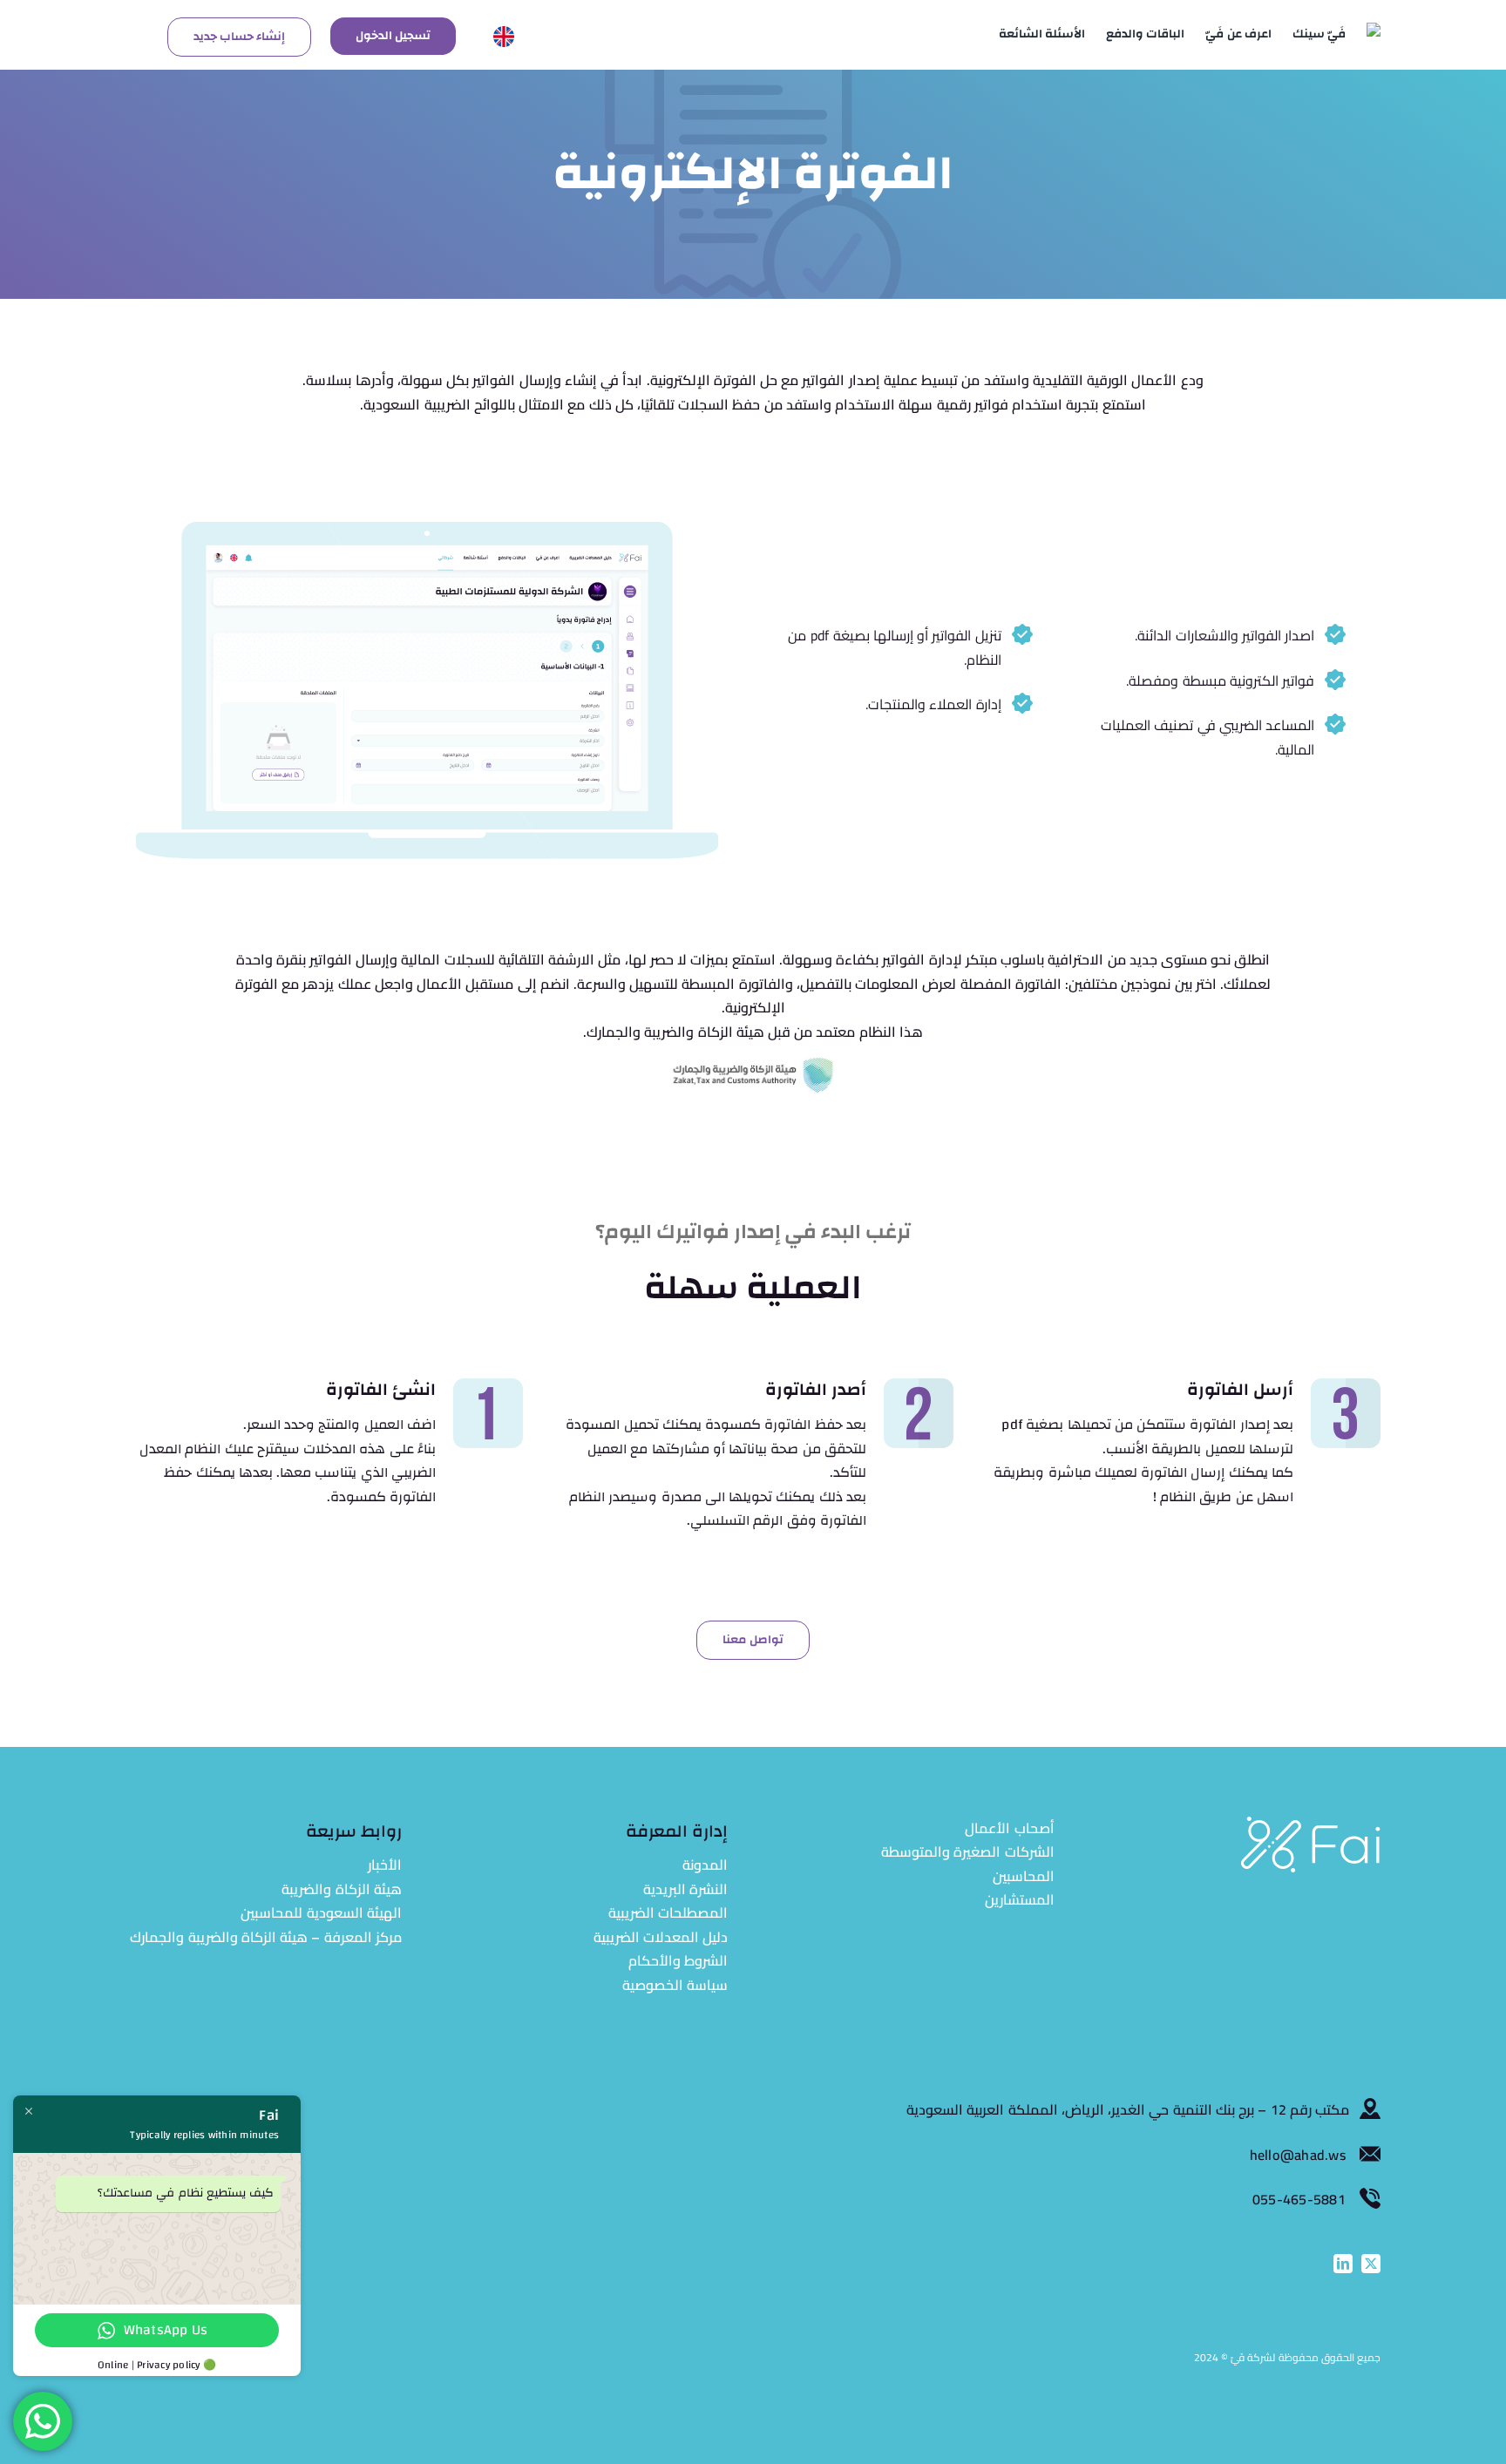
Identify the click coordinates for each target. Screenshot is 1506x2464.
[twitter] (1371, 2264)
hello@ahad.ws (1299, 2155)
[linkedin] (1343, 2264)
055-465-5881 (1299, 2199)
